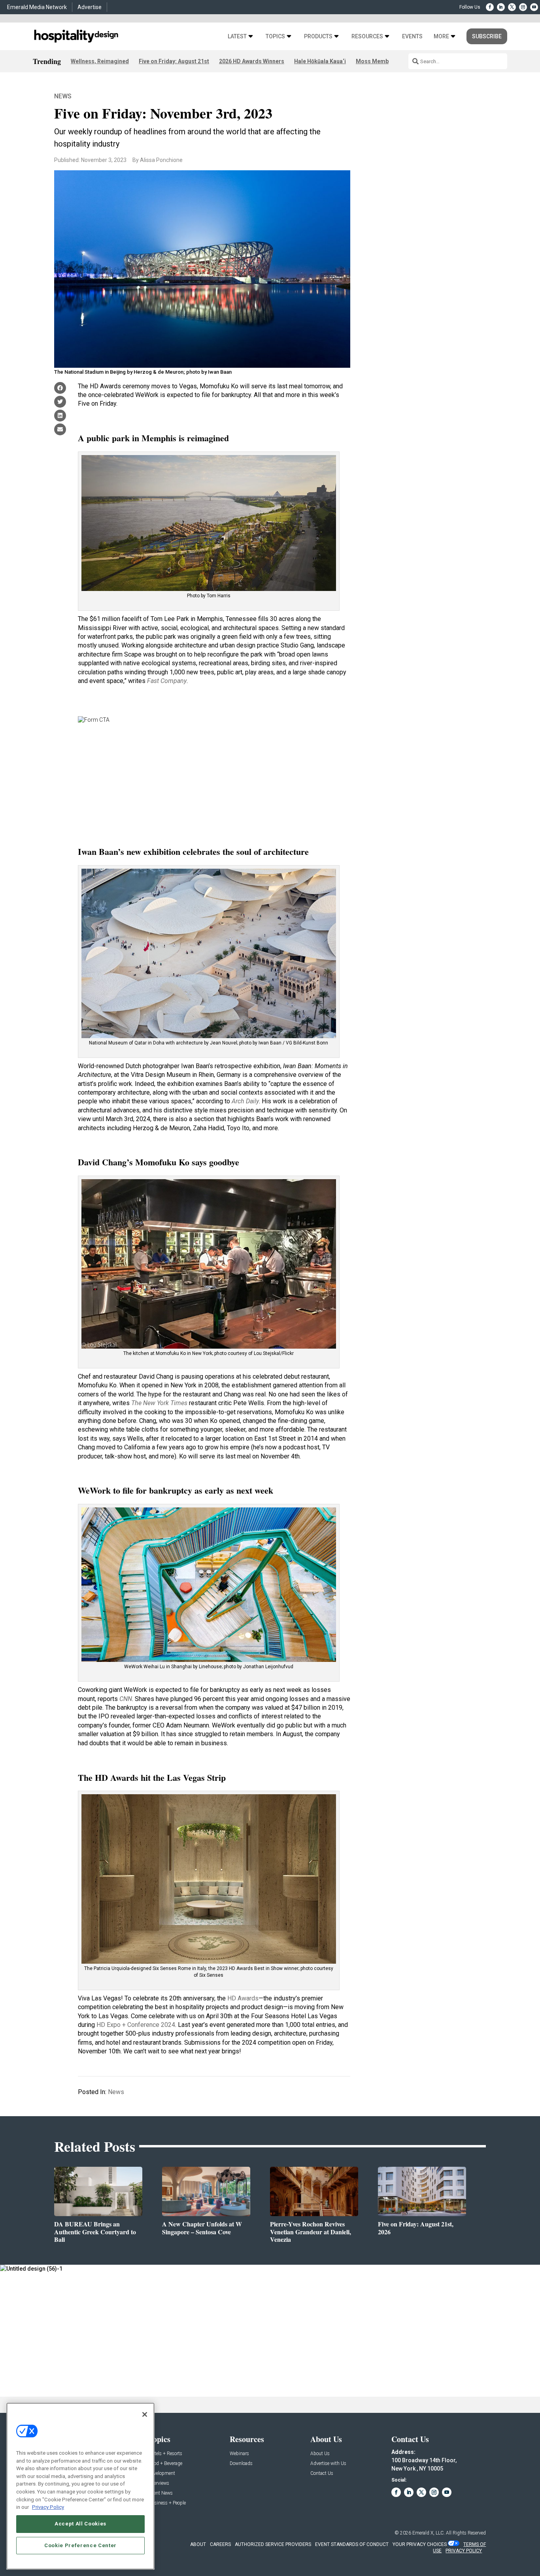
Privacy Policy (48, 2507)
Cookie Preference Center (80, 2545)
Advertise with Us (328, 2464)
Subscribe (487, 36)
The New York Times (159, 1403)
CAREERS (220, 2544)
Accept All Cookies (80, 2524)
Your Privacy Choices (420, 2544)
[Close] (145, 2414)
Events (412, 37)
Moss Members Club (383, 61)
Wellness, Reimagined (100, 61)
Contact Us (322, 2473)
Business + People (167, 2503)
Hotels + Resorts (165, 2454)
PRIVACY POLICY (464, 2551)
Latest (237, 37)
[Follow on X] (512, 7)
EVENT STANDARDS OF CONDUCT (352, 2544)
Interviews (159, 2483)
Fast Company (167, 681)
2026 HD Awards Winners (252, 61)
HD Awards (243, 1998)
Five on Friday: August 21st (174, 61)
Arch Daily (245, 1101)
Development (162, 2473)
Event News (161, 2493)
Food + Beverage (165, 2464)
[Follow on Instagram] (523, 7)
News (63, 96)
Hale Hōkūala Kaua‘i (320, 61)
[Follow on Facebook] (490, 7)
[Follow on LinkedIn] (501, 7)
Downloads (241, 2464)
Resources (367, 37)
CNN (126, 1699)
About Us (320, 2454)
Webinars (239, 2454)
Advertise (90, 7)
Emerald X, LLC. (429, 2533)
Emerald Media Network (37, 7)
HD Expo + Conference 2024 (136, 2025)
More (441, 37)
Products (318, 37)
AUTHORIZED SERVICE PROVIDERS (273, 2544)
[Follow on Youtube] (534, 7)
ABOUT (198, 2544)
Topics (275, 37)
